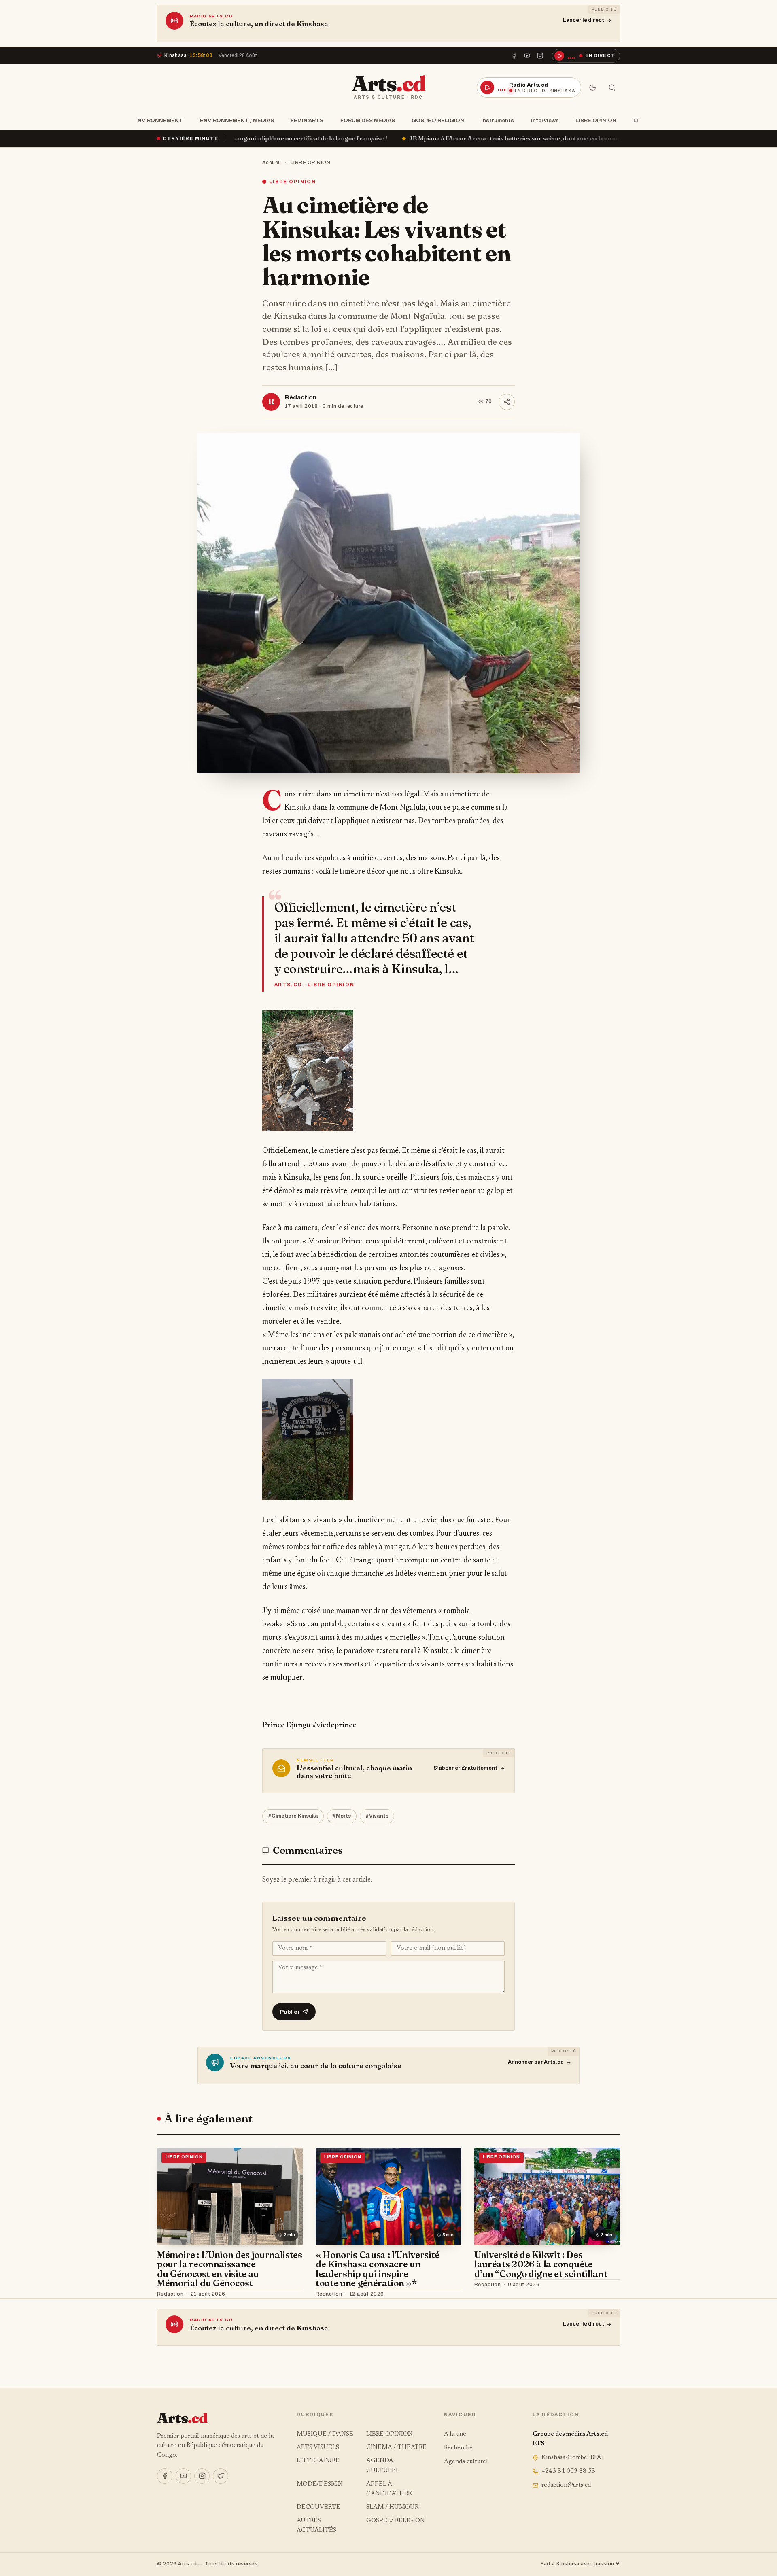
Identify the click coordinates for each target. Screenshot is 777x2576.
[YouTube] (527, 56)
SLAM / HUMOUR (392, 2507)
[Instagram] (540, 56)
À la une (455, 2434)
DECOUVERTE (318, 2507)
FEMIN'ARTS (307, 120)
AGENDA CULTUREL (383, 2466)
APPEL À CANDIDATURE (389, 2489)
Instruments (498, 120)
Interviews (545, 120)
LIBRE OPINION (596, 120)
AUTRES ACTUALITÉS (316, 2526)
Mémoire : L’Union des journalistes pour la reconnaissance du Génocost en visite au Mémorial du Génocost (230, 2269)
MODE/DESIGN (320, 2484)
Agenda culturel (466, 2462)
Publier (290, 2012)
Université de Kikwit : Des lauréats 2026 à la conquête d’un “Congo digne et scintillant (541, 2264)
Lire (289, 2294)
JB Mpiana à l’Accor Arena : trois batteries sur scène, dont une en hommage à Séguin (300, 138)
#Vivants (377, 1816)
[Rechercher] (612, 87)
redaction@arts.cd (566, 2485)
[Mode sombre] (592, 87)
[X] (221, 2476)
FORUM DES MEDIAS (368, 120)
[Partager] (507, 402)
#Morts (342, 1816)
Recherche (458, 2448)
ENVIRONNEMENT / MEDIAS (237, 120)
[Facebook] (514, 56)
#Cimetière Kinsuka (293, 1816)
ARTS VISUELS (318, 2448)
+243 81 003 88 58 (568, 2471)
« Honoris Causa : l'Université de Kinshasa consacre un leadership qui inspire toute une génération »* (378, 2269)
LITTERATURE (318, 2461)
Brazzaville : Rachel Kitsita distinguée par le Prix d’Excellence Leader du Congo (559, 138)
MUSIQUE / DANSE (325, 2434)
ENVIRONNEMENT (158, 120)
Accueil (272, 163)
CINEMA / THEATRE (396, 2448)
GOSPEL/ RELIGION (438, 120)
